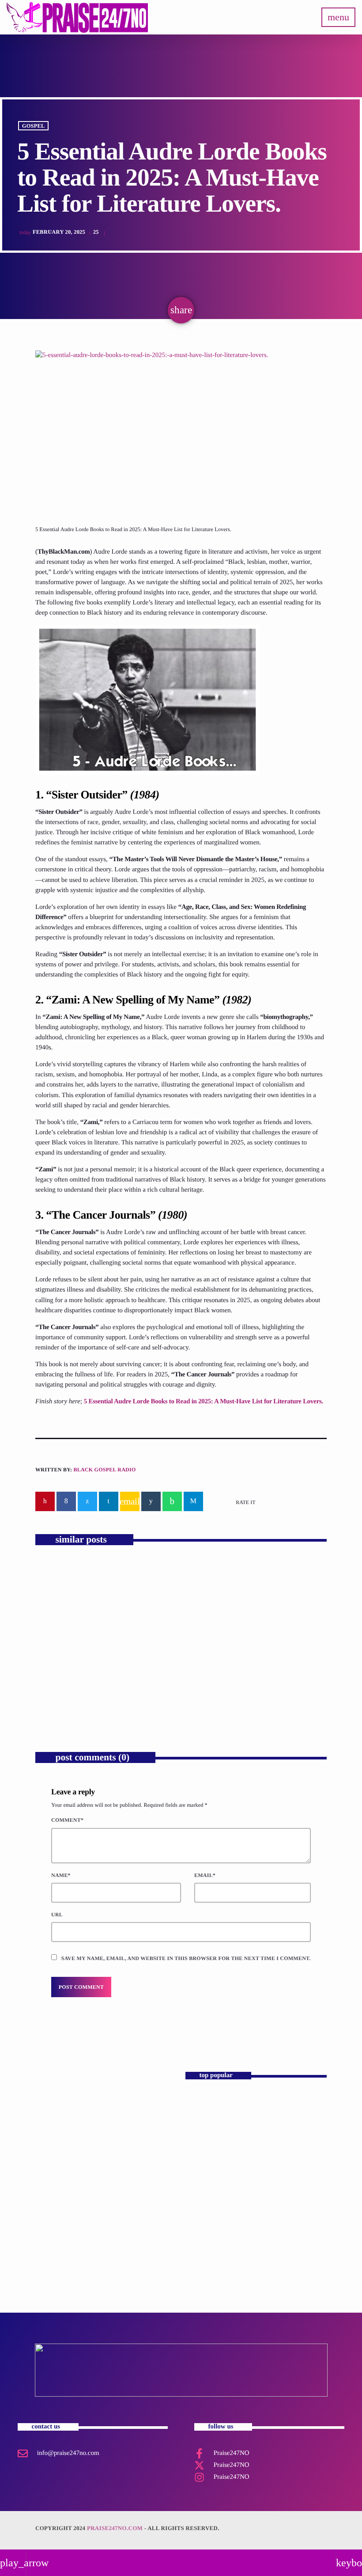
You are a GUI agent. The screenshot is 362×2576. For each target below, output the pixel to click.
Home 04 (201, 2141)
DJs (51, 2118)
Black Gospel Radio (104, 1470)
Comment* (67, 1820)
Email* (205, 1875)
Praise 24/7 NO (209, 2216)
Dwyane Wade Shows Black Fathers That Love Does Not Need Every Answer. (102, 1681)
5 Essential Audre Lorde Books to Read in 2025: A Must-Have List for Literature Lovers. (204, 1402)
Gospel (34, 125)
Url (57, 1915)
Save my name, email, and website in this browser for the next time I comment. (186, 1958)
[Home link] (77, 17)
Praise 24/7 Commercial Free (90, 2134)
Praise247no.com (115, 2528)
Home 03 (201, 2104)
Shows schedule (209, 2253)
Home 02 (201, 2179)
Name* (61, 1875)
